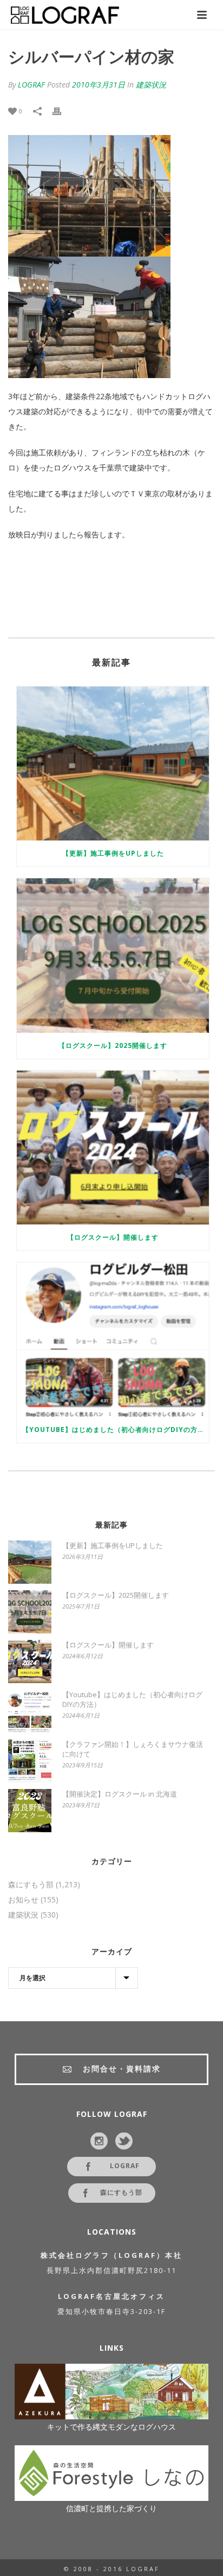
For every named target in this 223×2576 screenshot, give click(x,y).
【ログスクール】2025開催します (113, 1045)
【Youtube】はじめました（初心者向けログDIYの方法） (116, 1430)
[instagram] (99, 2142)
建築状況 (151, 85)
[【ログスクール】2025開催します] (113, 955)
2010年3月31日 (99, 85)
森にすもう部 (31, 1885)
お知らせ (23, 1900)
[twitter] (124, 2142)
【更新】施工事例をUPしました (113, 853)
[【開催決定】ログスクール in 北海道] (30, 1811)
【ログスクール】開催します (113, 1237)
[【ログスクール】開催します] (113, 1148)
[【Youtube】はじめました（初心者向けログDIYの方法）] (113, 1339)
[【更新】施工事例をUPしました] (113, 764)
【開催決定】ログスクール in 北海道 (120, 1794)
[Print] (62, 111)
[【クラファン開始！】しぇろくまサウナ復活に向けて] (30, 1761)
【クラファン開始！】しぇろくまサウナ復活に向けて (133, 1749)
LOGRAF (31, 85)
